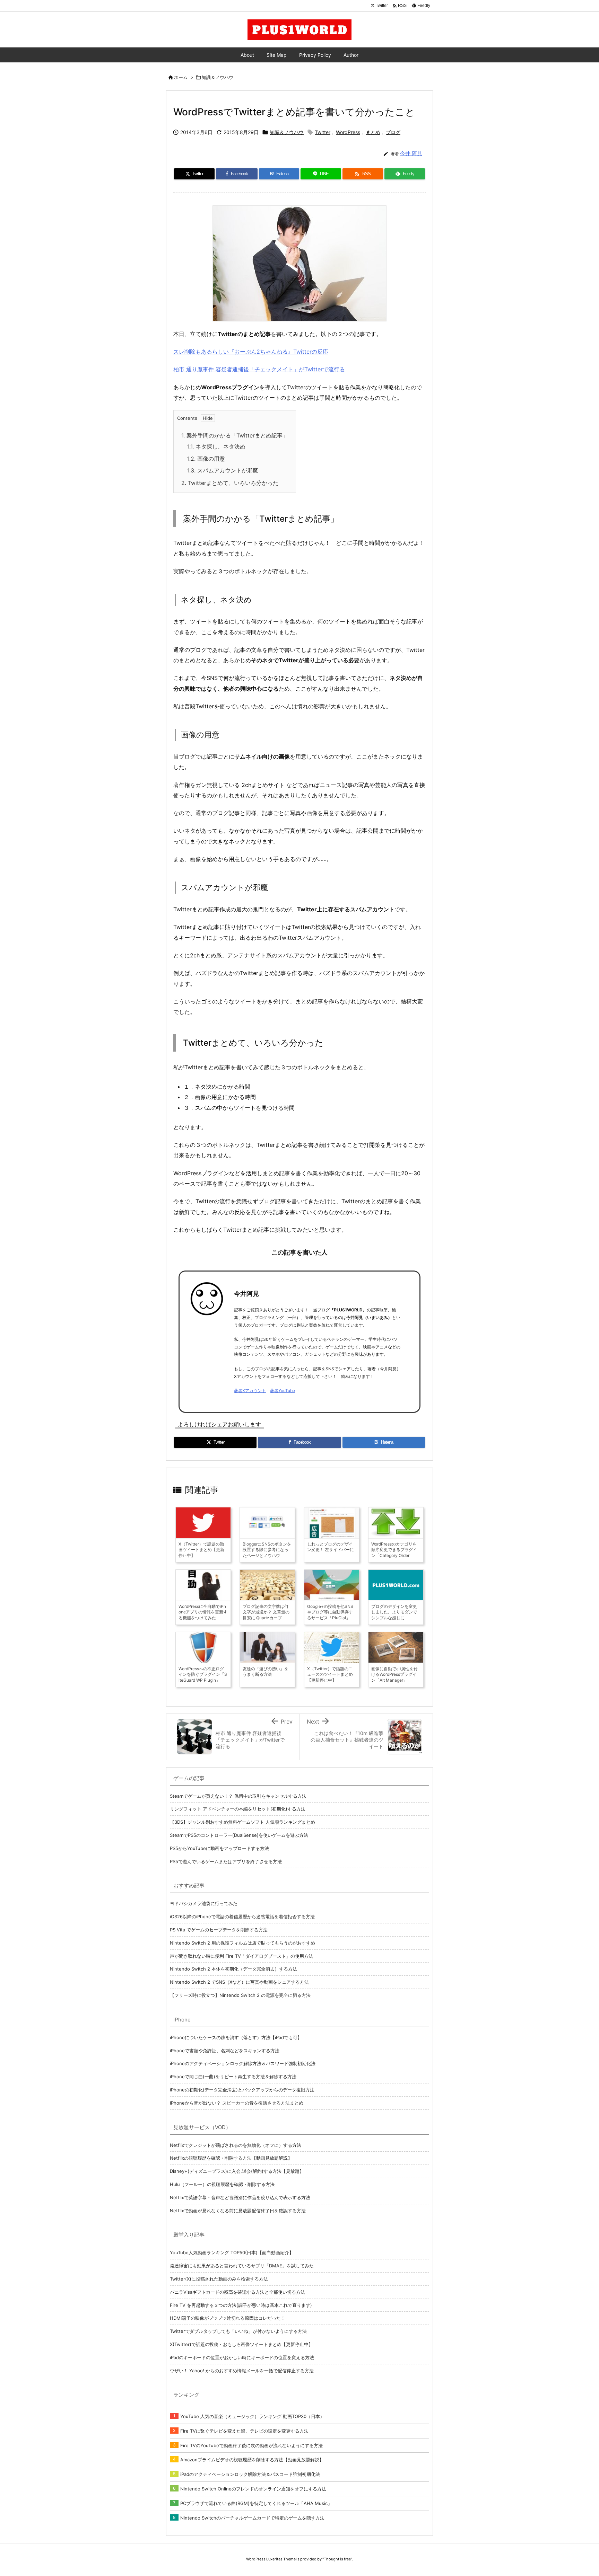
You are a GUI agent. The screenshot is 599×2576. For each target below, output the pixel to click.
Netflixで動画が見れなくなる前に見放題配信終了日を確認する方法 (238, 2211)
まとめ (373, 132)
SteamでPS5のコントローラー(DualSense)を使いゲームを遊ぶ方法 (239, 1835)
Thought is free (337, 2559)
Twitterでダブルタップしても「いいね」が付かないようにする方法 (238, 2331)
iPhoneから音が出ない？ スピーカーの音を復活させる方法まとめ (237, 2103)
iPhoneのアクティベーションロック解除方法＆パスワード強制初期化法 (243, 2063)
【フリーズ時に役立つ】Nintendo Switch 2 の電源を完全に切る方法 (240, 1995)
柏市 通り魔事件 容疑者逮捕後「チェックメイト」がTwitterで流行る (259, 369)
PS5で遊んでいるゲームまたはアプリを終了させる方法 (226, 1861)
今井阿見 (246, 1294)
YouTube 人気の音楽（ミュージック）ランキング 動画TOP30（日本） (252, 2416)
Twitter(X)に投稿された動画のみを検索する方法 (219, 2279)
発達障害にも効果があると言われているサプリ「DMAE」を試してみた (242, 2266)
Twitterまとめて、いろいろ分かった (230, 483)
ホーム (181, 77)
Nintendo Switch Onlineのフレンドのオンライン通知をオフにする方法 (253, 2489)
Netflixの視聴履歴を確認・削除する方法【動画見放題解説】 (231, 2158)
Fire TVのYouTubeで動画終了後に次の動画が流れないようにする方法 (251, 2445)
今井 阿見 (411, 153)
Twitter (323, 132)
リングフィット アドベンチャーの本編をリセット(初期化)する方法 (238, 1809)
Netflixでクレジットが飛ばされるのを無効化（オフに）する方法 (236, 2145)
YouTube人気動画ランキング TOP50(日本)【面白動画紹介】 (232, 2252)
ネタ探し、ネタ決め (216, 446)
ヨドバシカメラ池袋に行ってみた (204, 1903)
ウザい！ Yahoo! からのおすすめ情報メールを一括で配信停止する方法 (242, 2371)
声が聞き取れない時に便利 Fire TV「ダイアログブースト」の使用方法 (241, 1956)
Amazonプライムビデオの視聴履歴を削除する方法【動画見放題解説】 (252, 2460)
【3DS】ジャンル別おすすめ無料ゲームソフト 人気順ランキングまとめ (242, 1822)
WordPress (348, 132)
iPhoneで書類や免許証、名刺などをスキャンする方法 (225, 2051)
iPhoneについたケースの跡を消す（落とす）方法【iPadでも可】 (236, 2037)
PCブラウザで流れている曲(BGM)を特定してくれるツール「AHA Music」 (256, 2503)
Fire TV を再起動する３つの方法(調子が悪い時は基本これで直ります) (241, 2305)
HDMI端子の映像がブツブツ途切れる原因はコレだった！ (228, 2318)
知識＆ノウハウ (218, 77)
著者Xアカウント (250, 1391)
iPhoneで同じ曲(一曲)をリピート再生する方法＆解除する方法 (233, 2077)
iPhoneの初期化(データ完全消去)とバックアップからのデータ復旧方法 (242, 2090)
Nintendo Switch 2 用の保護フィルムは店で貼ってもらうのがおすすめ (242, 1943)
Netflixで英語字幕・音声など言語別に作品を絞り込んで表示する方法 (240, 2197)
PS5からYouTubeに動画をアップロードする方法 (219, 1848)
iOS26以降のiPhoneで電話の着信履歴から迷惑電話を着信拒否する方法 (242, 1916)
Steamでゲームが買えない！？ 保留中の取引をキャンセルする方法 (238, 1796)
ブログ (393, 132)
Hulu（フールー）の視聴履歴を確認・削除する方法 (222, 2184)
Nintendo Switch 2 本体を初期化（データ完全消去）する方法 (233, 1969)
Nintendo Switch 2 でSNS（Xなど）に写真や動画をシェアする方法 (239, 1982)
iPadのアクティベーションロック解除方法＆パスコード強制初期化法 (250, 2474)
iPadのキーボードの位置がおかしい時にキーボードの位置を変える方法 (242, 2357)
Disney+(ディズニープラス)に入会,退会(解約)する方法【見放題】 (237, 2171)
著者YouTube (283, 1391)
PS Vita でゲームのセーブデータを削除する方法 (219, 1930)
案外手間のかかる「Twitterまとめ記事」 (235, 435)
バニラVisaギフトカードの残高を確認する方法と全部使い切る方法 (237, 2292)
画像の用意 (206, 459)
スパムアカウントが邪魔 (223, 470)
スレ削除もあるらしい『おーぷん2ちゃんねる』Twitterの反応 (251, 352)
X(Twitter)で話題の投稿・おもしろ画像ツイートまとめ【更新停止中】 (241, 2344)
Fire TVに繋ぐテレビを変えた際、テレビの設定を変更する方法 (244, 2431)
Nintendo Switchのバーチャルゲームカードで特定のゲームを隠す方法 (252, 2518)
